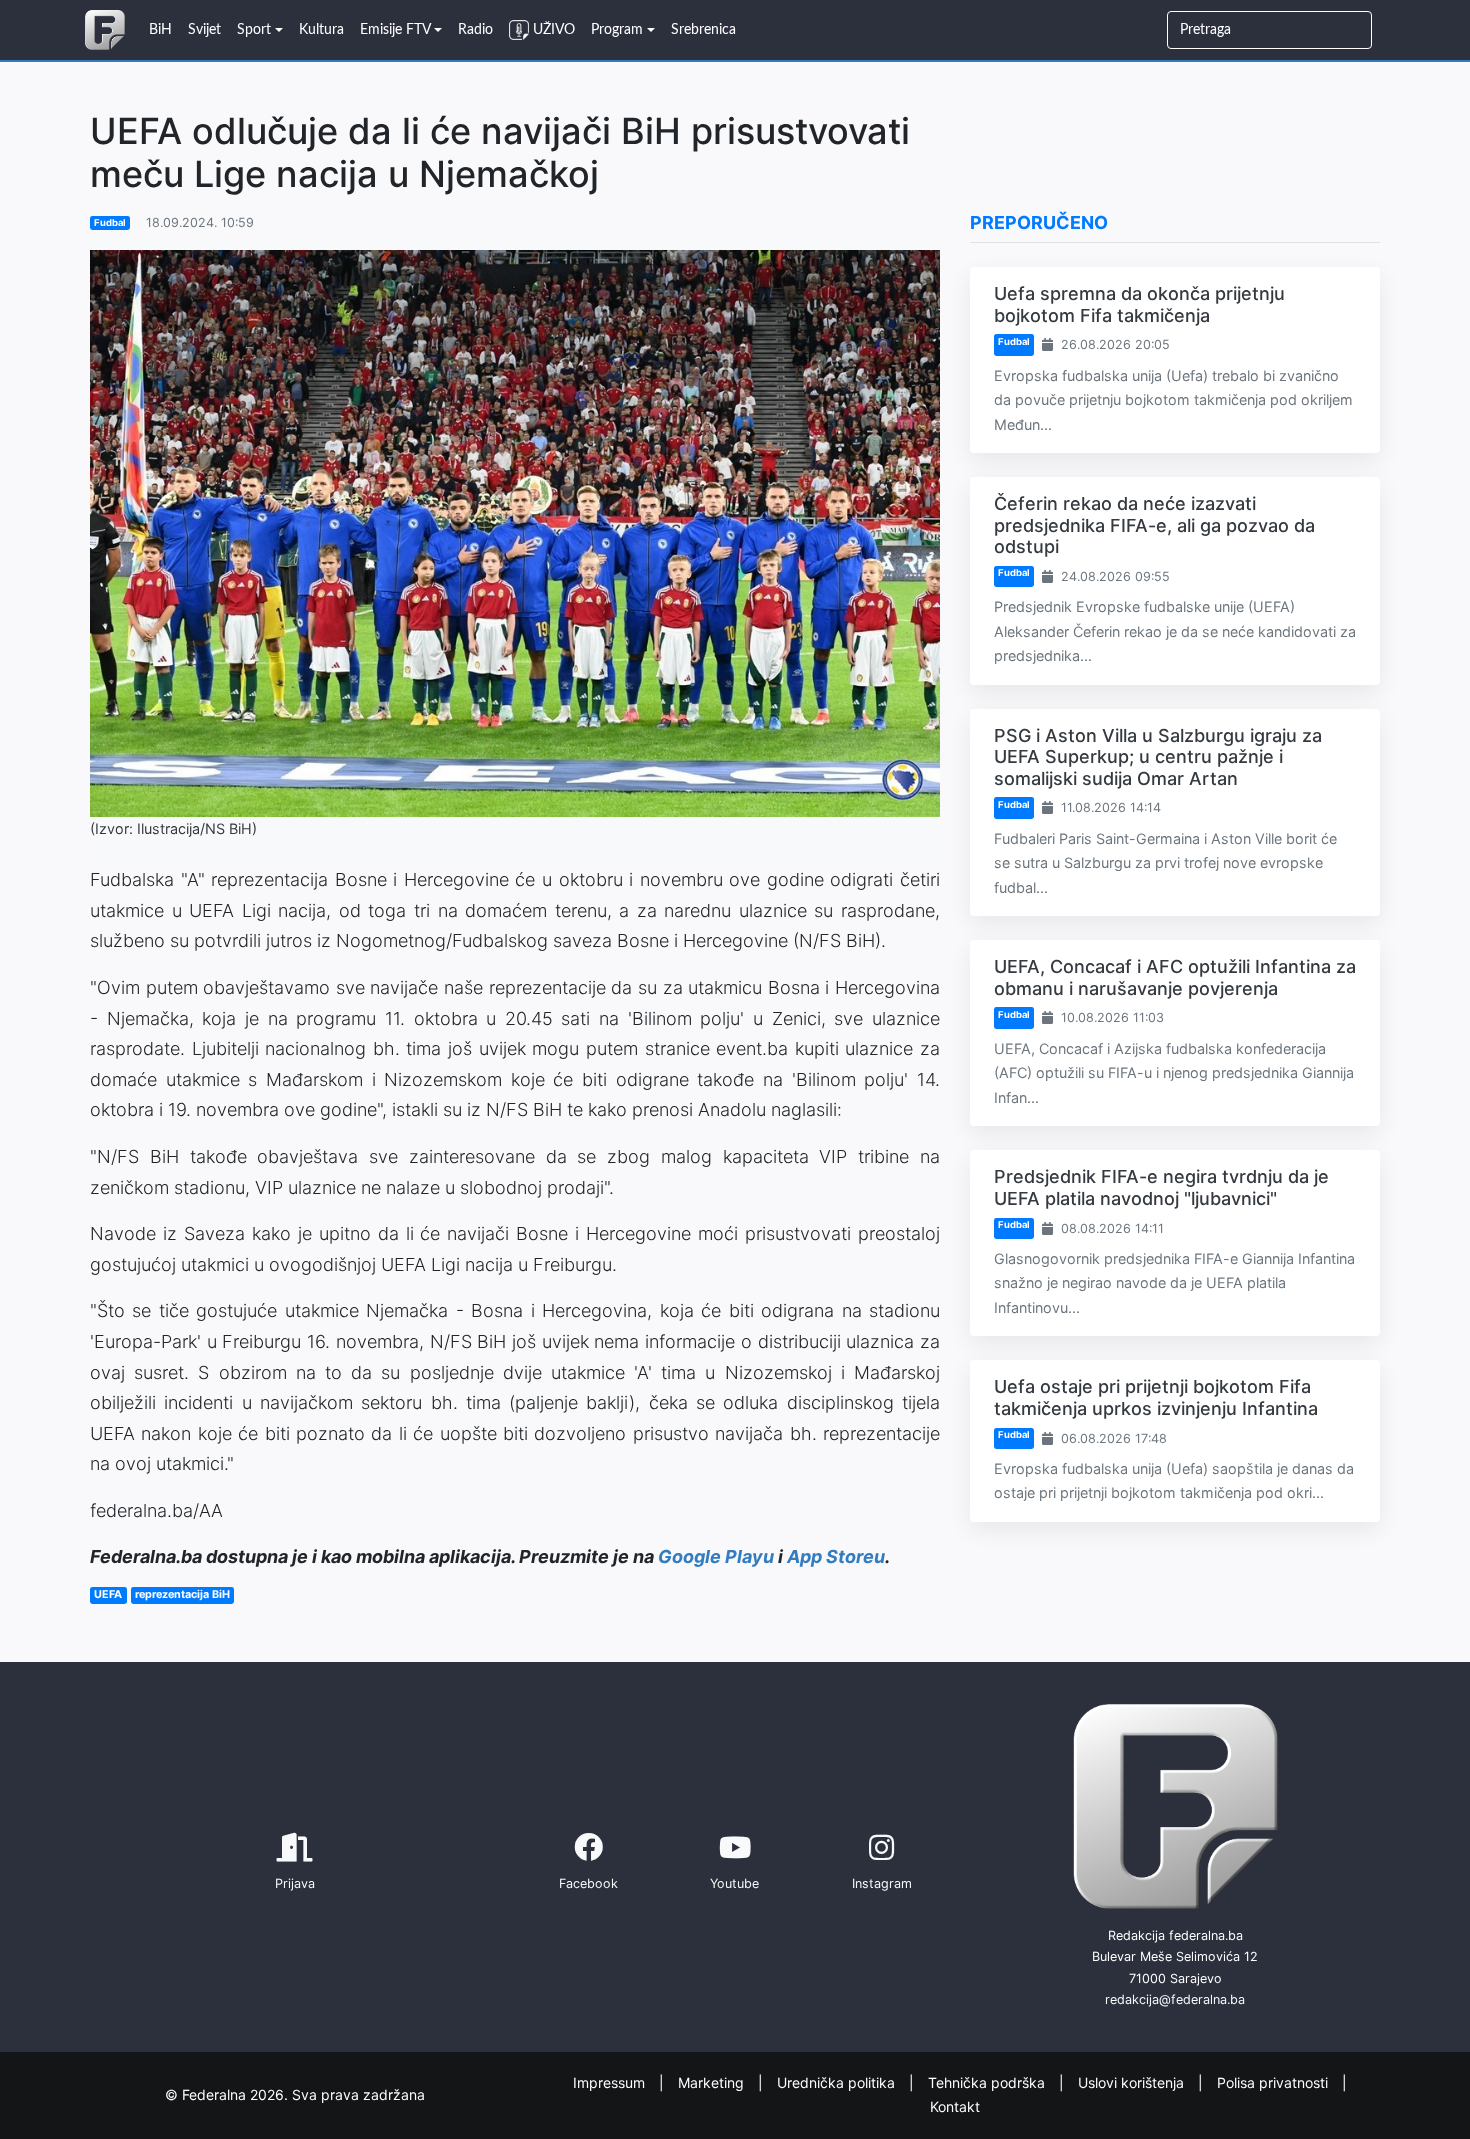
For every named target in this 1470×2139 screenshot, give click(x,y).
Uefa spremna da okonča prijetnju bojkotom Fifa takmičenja (1139, 304)
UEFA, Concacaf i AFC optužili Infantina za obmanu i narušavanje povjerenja (1175, 977)
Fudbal (110, 222)
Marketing (713, 2081)
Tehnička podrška (988, 2081)
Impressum (611, 2081)
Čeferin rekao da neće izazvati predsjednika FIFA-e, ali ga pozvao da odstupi (1154, 525)
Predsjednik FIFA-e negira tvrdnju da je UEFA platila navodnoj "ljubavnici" (1161, 1187)
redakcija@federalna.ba (1175, 1999)
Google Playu (716, 1556)
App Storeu (836, 1556)
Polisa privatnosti (1274, 2081)
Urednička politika (838, 2081)
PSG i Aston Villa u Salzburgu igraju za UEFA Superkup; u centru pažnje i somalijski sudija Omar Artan (1158, 757)
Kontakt (955, 2106)
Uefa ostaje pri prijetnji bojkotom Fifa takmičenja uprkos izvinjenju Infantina (1156, 1397)
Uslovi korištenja (1133, 2081)
